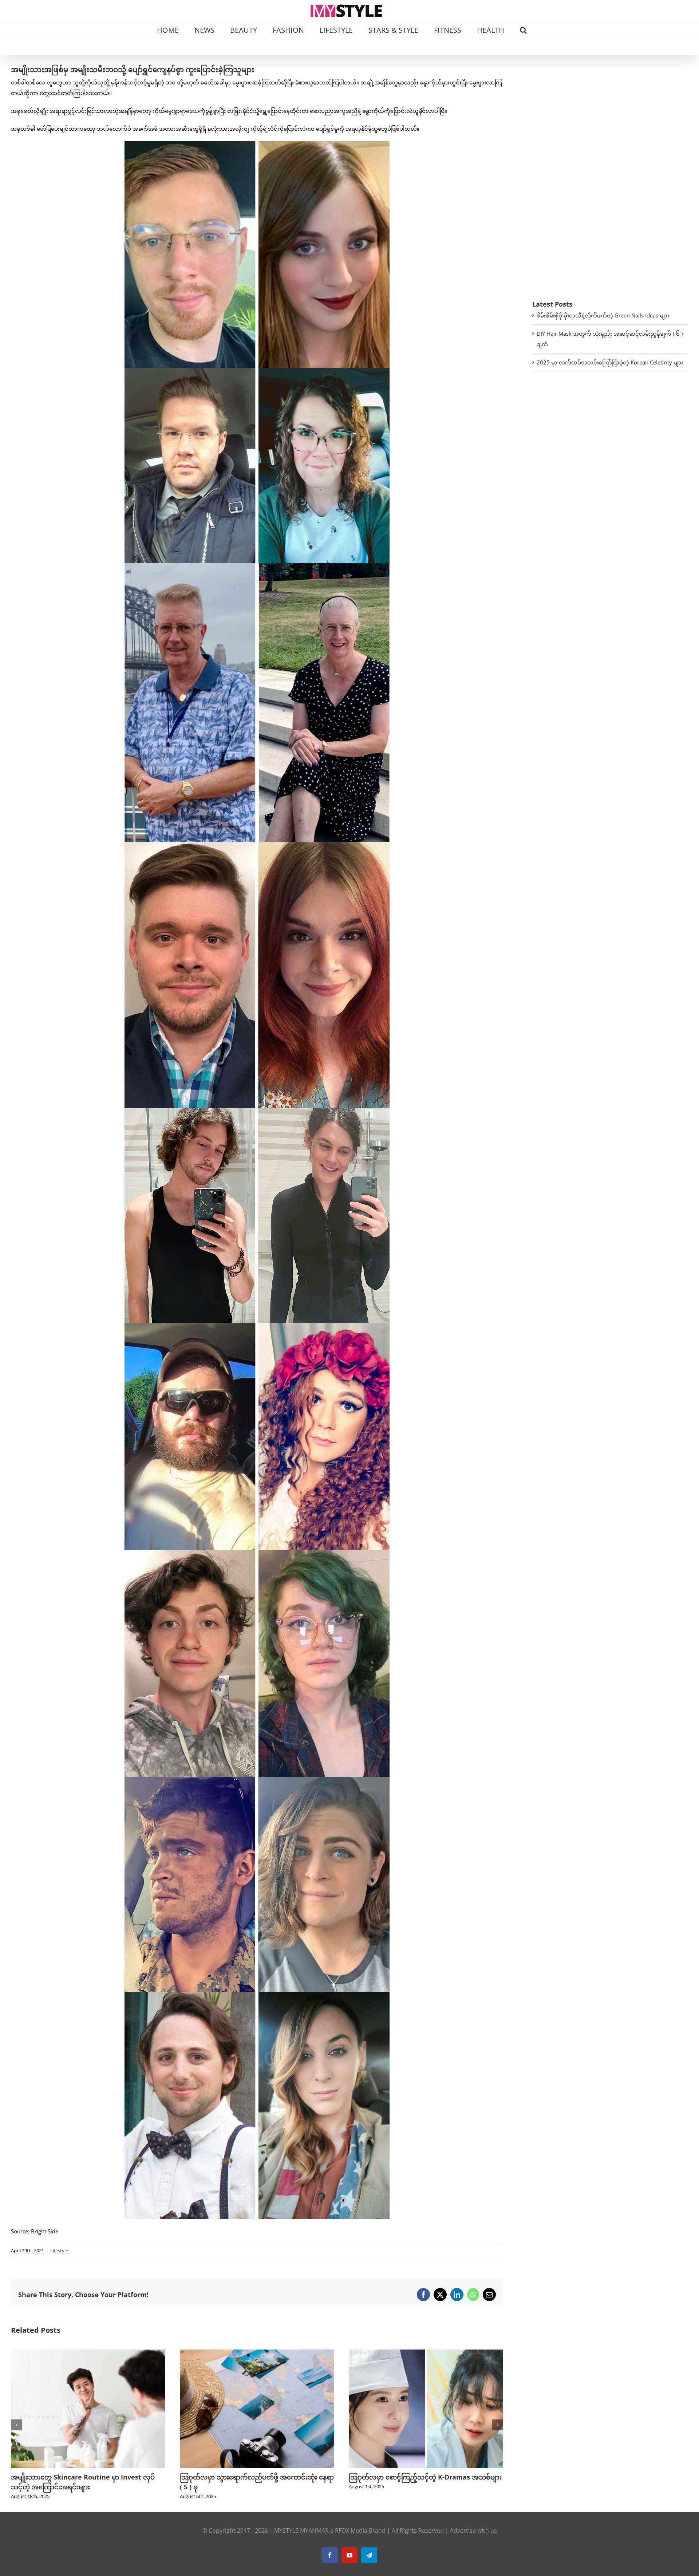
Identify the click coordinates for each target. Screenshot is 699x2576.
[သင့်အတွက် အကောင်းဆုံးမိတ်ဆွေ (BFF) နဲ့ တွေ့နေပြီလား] (498, 2353)
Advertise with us (473, 2530)
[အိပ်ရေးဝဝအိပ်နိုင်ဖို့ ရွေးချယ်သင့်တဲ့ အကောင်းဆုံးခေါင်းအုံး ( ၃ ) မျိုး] (329, 2353)
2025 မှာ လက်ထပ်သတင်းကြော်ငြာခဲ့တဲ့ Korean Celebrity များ (610, 362)
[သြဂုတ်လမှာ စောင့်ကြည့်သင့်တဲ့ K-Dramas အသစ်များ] (160, 2353)
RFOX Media (351, 2530)
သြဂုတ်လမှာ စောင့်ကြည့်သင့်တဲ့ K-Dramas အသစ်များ (159, 2477)
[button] (523, 29)
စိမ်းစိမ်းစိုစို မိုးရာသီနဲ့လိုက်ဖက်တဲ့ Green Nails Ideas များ (603, 315)
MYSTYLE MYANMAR (301, 2530)
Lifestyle (59, 2250)
